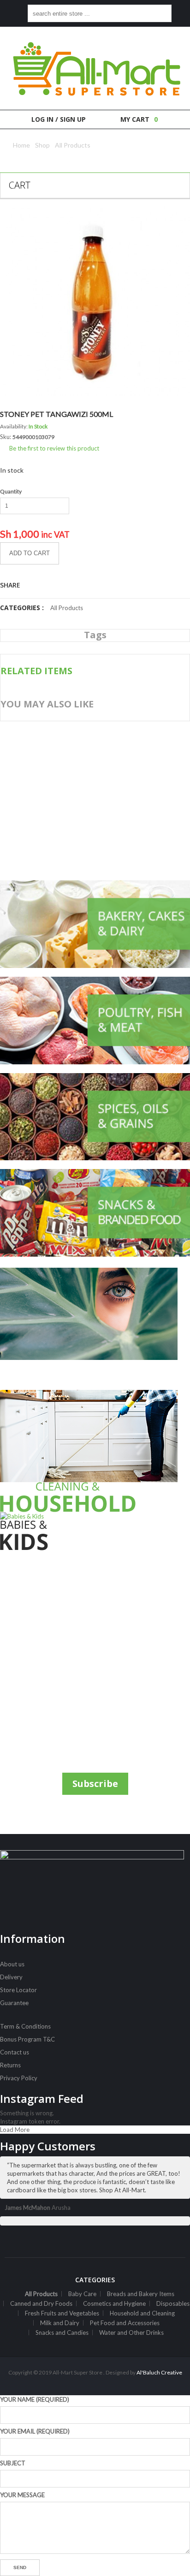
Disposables (173, 2303)
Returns (10, 2065)
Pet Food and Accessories (125, 2323)
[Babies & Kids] (95, 1531)
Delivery (11, 1977)
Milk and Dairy (60, 2323)
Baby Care (82, 2294)
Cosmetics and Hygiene (114, 2303)
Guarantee (14, 2003)
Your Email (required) (35, 2431)
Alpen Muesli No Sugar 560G (80, 761)
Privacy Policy (19, 2078)
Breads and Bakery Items (141, 2294)
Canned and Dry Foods (41, 2303)
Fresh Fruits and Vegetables (62, 2313)
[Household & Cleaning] (95, 1451)
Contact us (15, 2052)
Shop (42, 145)
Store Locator (18, 1990)
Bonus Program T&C (27, 2039)
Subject (13, 2463)
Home (21, 145)
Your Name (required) (35, 2399)
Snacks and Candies (62, 2333)
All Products (73, 145)
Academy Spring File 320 (74, 847)
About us (12, 1964)
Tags (95, 635)
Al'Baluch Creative (159, 2372)
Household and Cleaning (142, 2313)
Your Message (22, 2495)
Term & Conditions (25, 2026)
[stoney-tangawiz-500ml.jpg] (95, 301)
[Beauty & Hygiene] (95, 1329)
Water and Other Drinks (131, 2333)
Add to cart (30, 553)
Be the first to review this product (54, 448)
